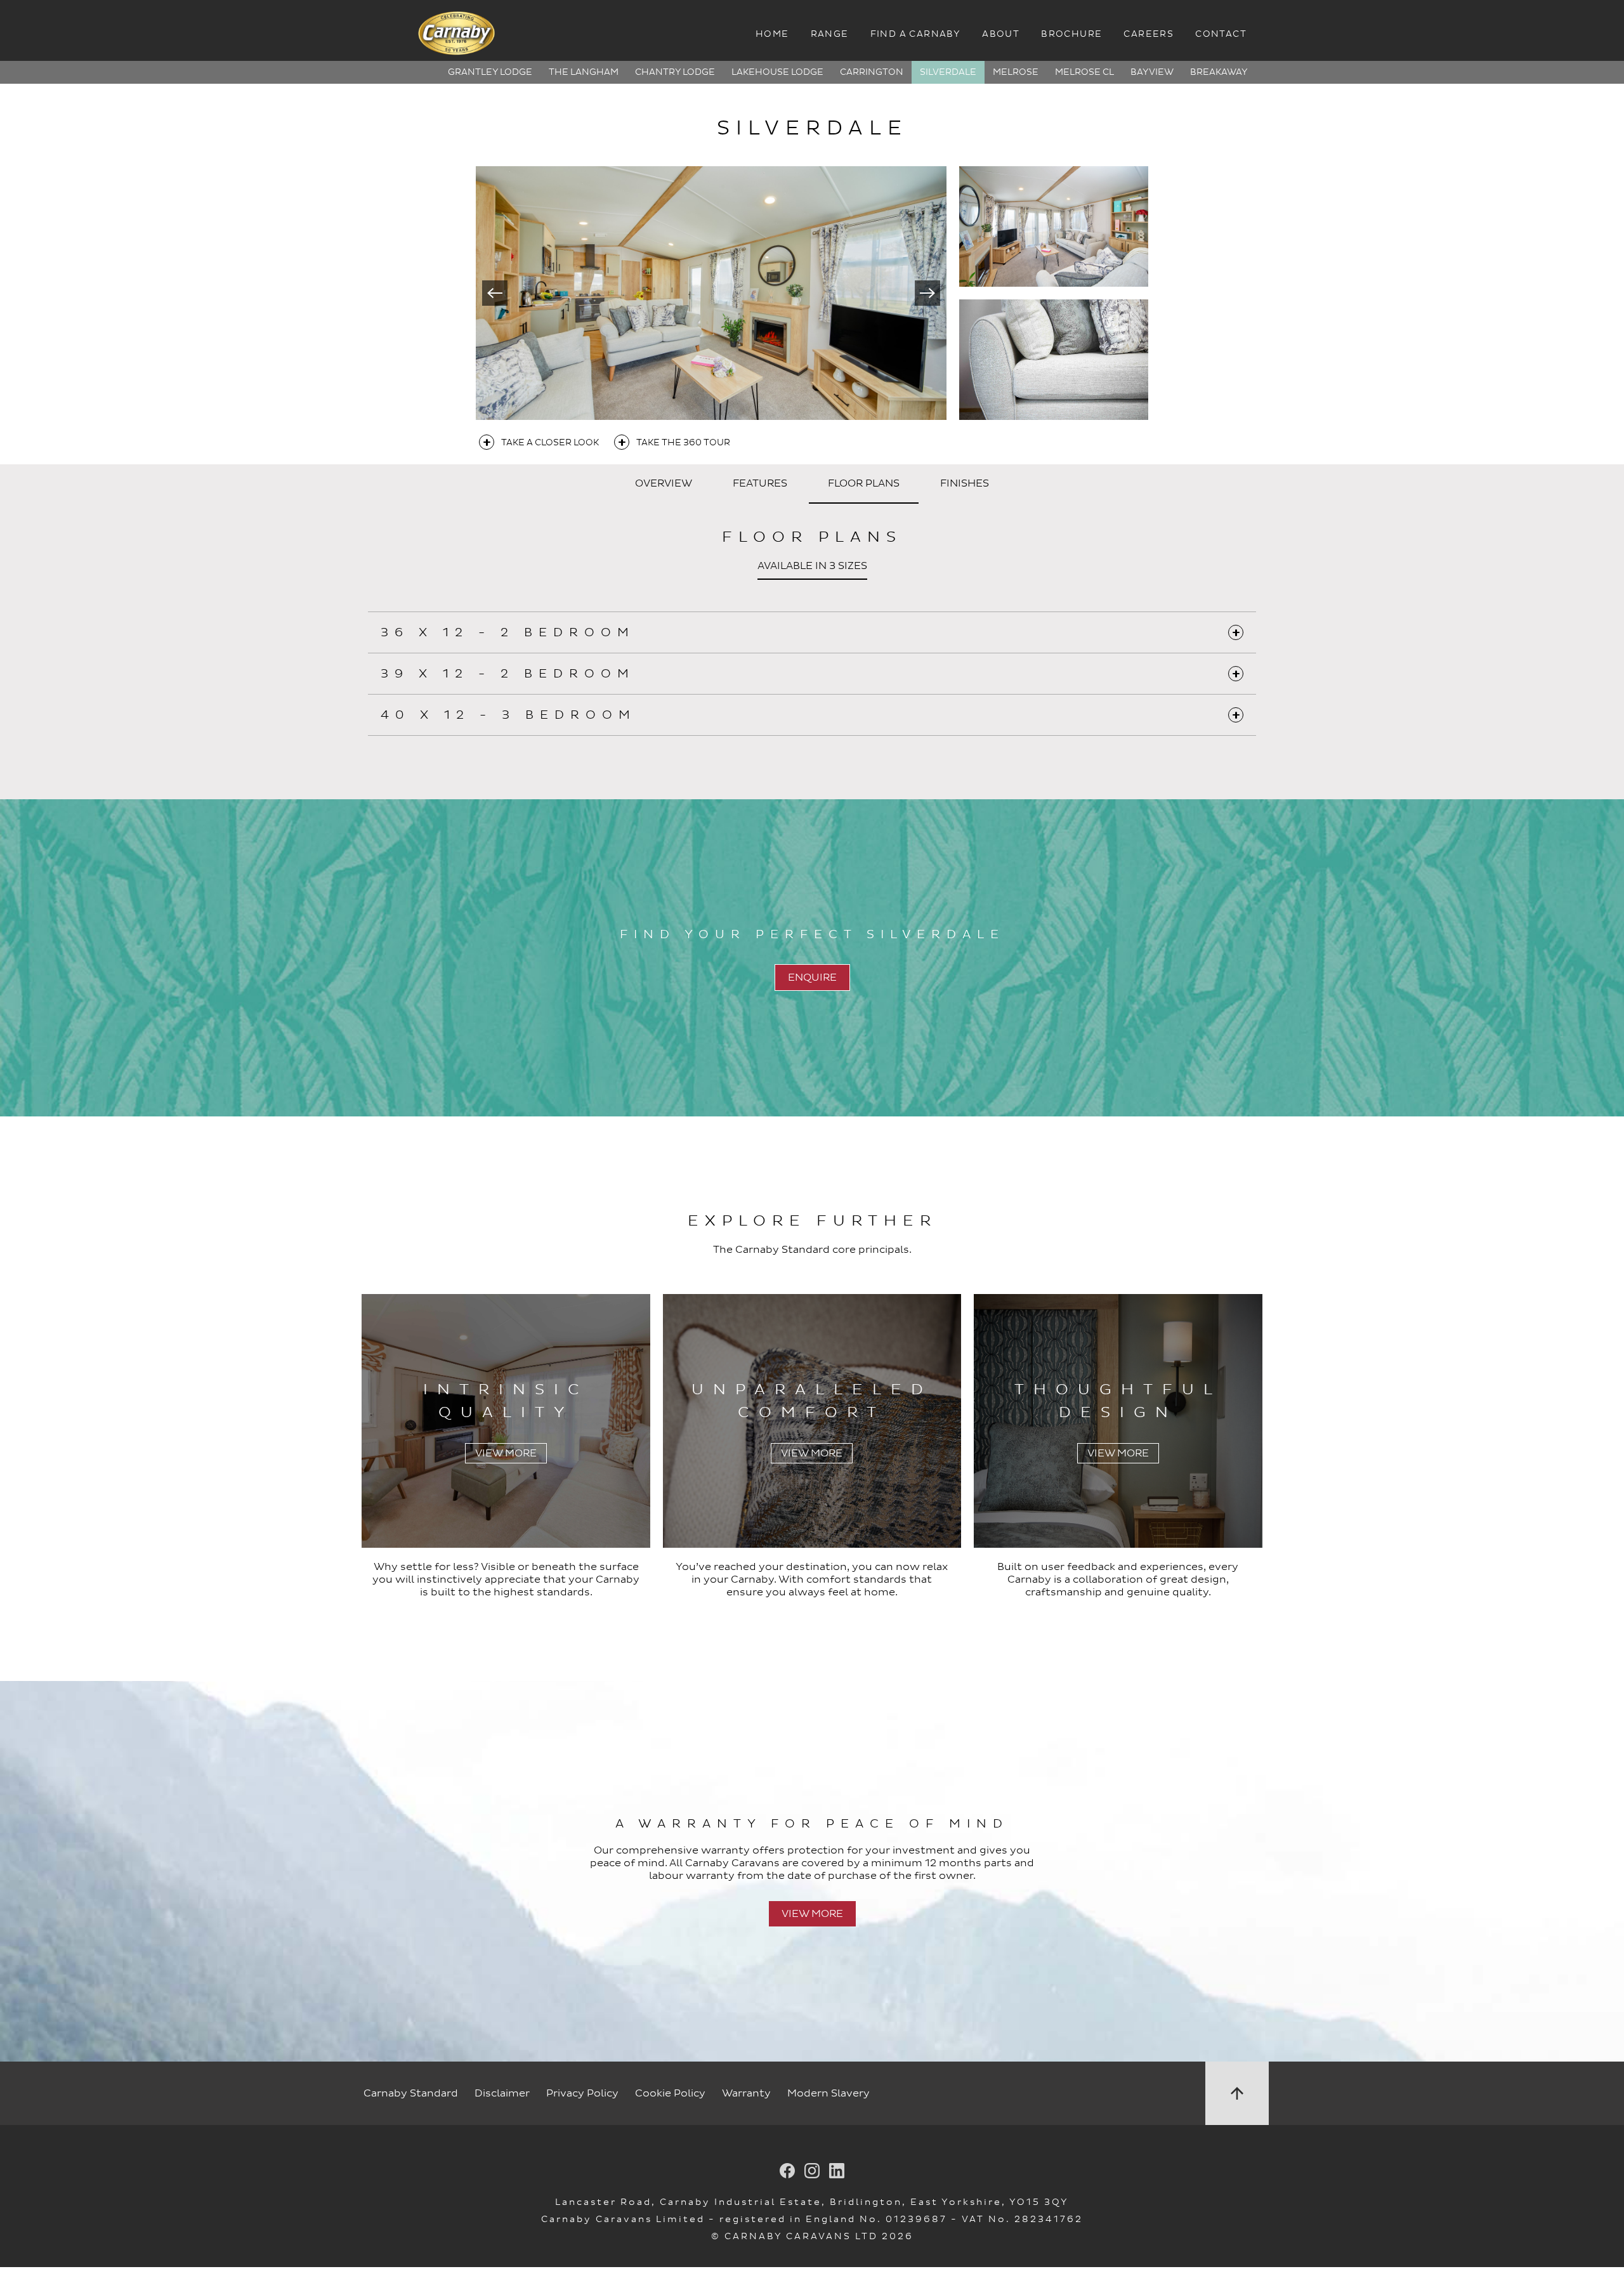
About (1001, 34)
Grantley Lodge (490, 72)
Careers (1149, 34)
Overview (664, 483)
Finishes (965, 483)
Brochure (1071, 34)
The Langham (584, 72)
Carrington (872, 72)
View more (812, 1914)
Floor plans (864, 483)
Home (772, 34)
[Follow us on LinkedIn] (837, 2172)
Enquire (812, 978)
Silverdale (948, 72)
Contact (1221, 34)
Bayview (1152, 72)
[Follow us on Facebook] (787, 2172)
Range (830, 34)
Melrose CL (1084, 72)
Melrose (1016, 72)
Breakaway (1219, 72)
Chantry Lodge (675, 72)
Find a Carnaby (916, 34)
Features (760, 483)
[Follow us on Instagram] (812, 2172)
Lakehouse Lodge (777, 72)
